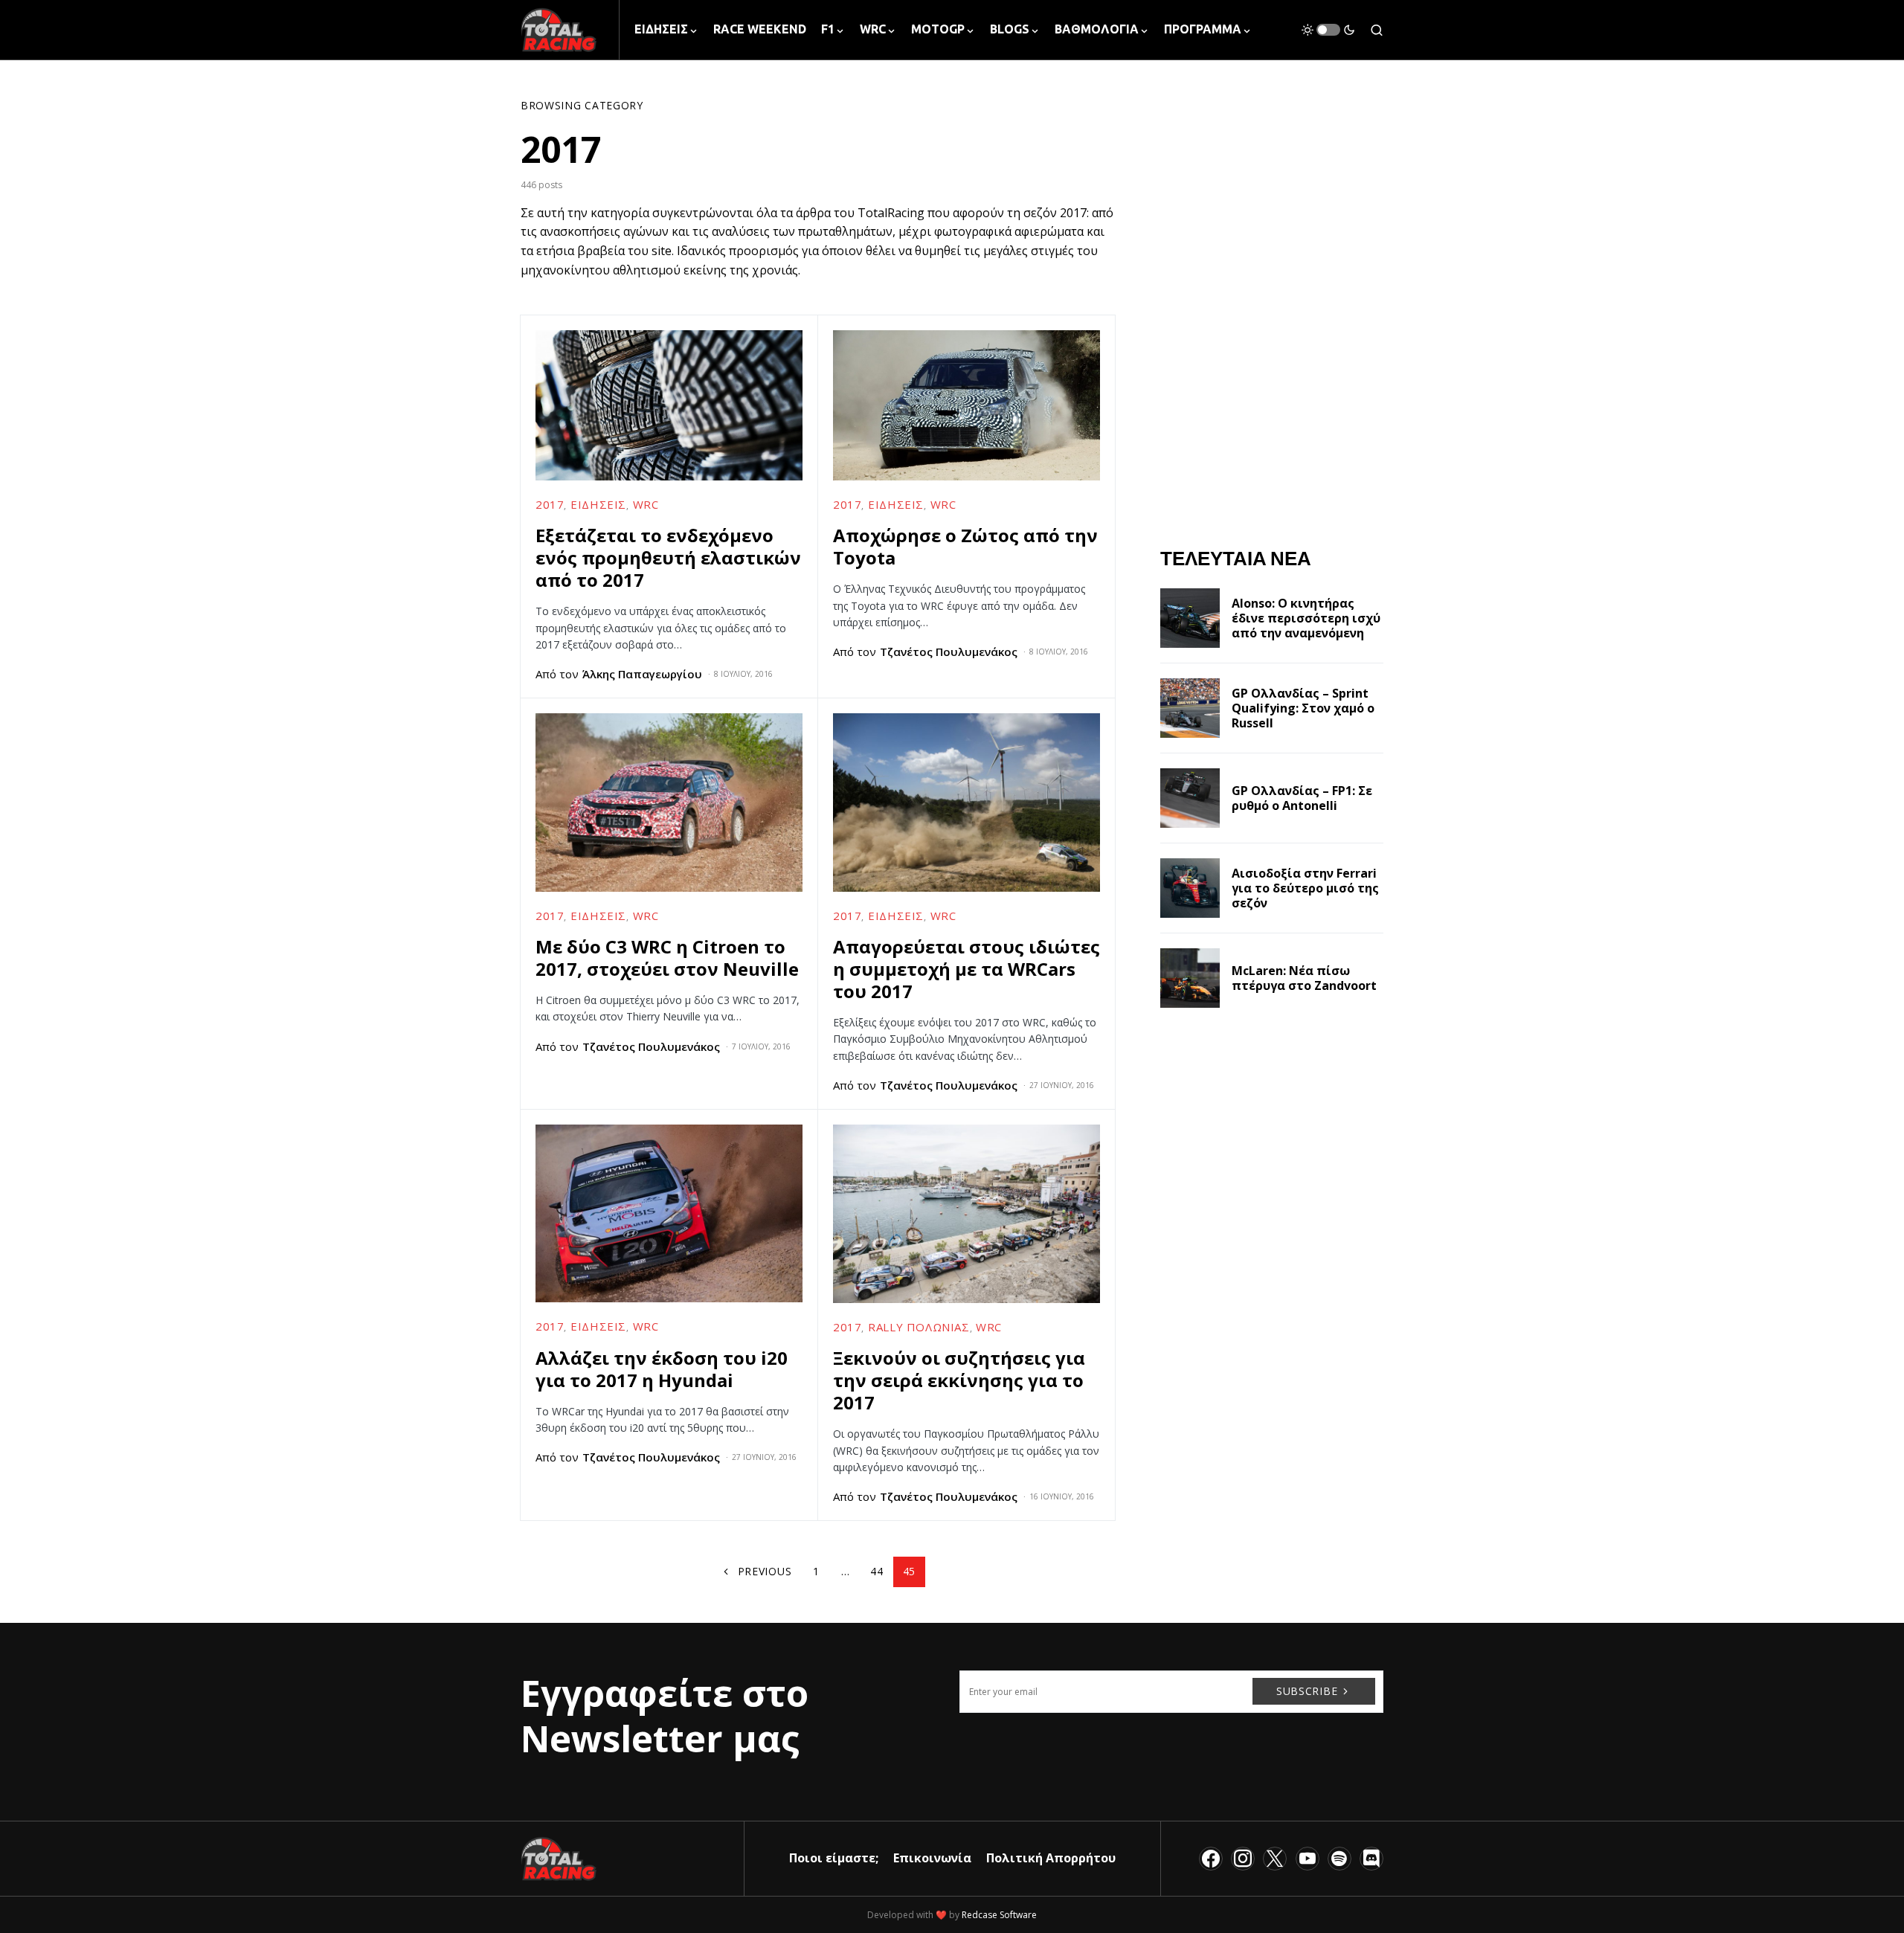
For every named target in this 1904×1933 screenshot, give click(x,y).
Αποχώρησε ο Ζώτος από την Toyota (965, 546)
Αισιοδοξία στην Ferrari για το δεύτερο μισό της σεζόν (1305, 888)
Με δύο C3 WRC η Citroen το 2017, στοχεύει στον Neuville (667, 958)
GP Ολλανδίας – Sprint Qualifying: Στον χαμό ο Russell (1303, 708)
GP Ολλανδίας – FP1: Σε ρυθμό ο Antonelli (1302, 798)
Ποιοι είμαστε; (834, 1858)
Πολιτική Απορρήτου (1051, 1858)
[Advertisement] (1272, 1323)
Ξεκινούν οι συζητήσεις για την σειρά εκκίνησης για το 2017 (959, 1380)
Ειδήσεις (598, 504)
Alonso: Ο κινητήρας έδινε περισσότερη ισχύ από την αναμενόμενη (1306, 618)
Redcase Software (999, 1915)
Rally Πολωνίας (919, 1327)
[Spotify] (1339, 1859)
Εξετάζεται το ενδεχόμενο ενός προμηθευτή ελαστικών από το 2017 (668, 557)
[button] (1328, 30)
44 (877, 1571)
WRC (646, 504)
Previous (765, 1571)
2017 (550, 504)
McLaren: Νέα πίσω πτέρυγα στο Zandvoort (1304, 978)
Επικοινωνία (932, 1858)
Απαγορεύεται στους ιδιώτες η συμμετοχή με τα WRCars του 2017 (967, 969)
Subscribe (1307, 1691)
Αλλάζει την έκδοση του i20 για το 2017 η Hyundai (662, 1369)
